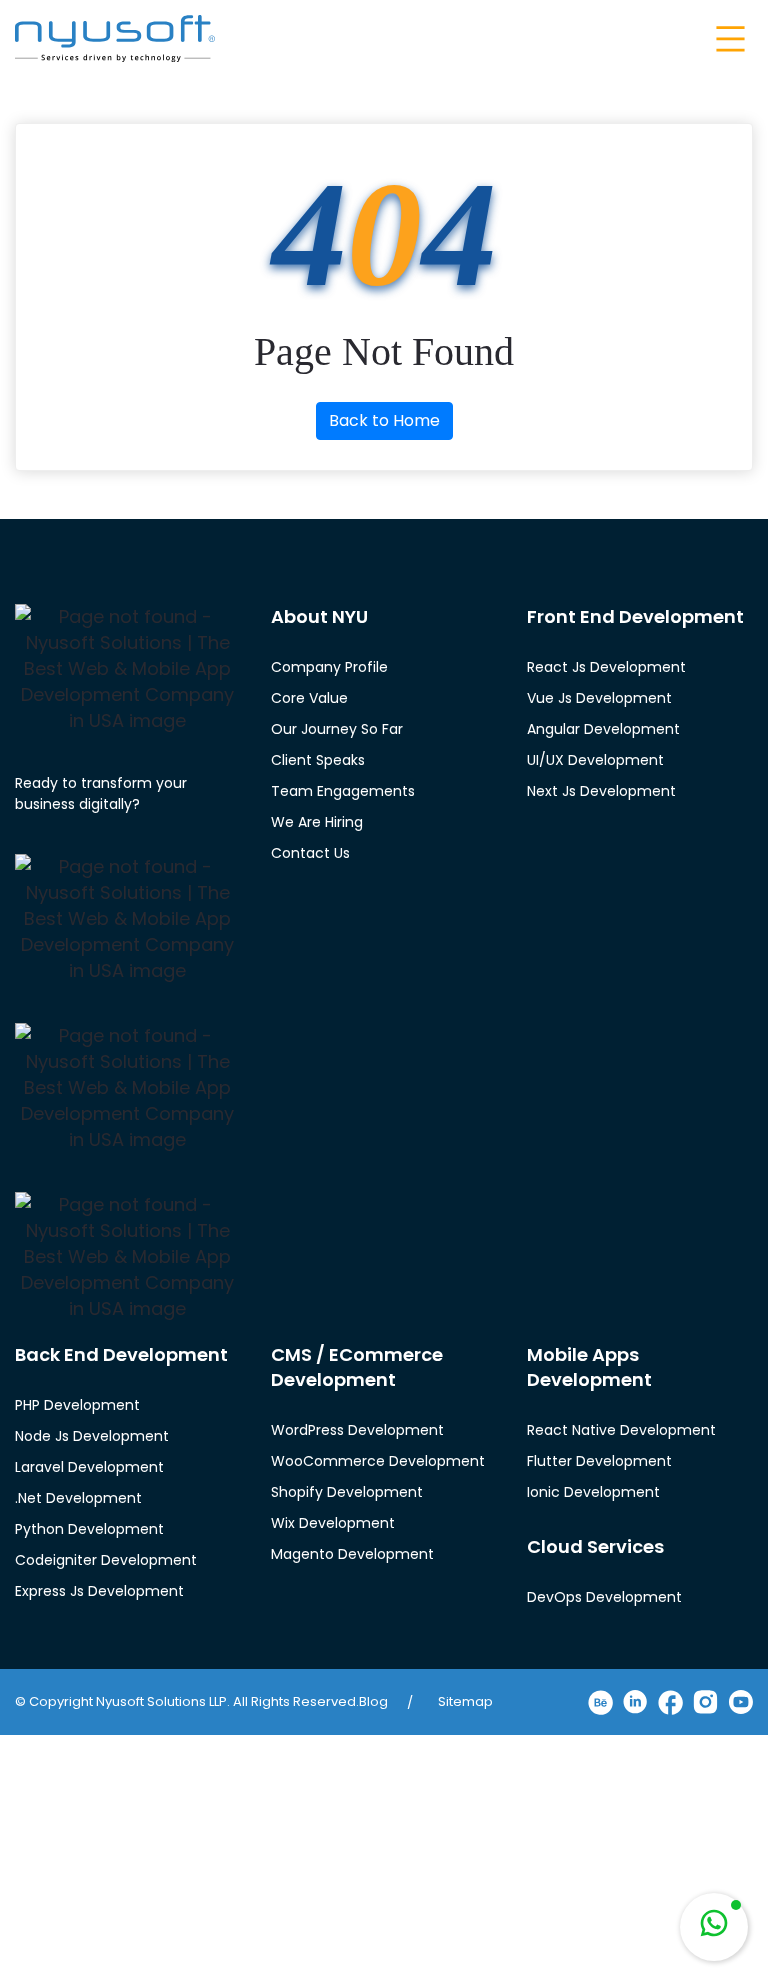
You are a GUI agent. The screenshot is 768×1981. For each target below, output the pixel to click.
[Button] (728, 38)
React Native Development (621, 1430)
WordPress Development (357, 1430)
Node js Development (92, 1436)
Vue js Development (599, 698)
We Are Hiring (317, 822)
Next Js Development (601, 791)
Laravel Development (89, 1467)
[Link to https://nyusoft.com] (128, 669)
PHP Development (77, 1405)
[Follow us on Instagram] (705, 1702)
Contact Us (310, 853)
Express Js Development (99, 1591)
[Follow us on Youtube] (740, 1702)
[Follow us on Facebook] (670, 1702)
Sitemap (465, 1701)
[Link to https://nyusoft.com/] (115, 37)
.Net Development (78, 1498)
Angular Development (603, 729)
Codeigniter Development (106, 1560)
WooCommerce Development (378, 1461)
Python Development (89, 1529)
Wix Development (333, 1523)
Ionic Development (593, 1492)
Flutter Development (599, 1461)
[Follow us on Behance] (600, 1702)
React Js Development (606, 667)
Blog (373, 1701)
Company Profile (329, 667)
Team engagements (343, 791)
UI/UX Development (595, 760)
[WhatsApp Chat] (714, 1927)
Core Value (309, 698)
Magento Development (352, 1554)
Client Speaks (318, 760)
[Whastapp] (714, 1927)
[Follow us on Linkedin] (635, 1702)
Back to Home (384, 420)
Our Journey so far (337, 729)
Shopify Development (347, 1492)
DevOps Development (604, 1597)
